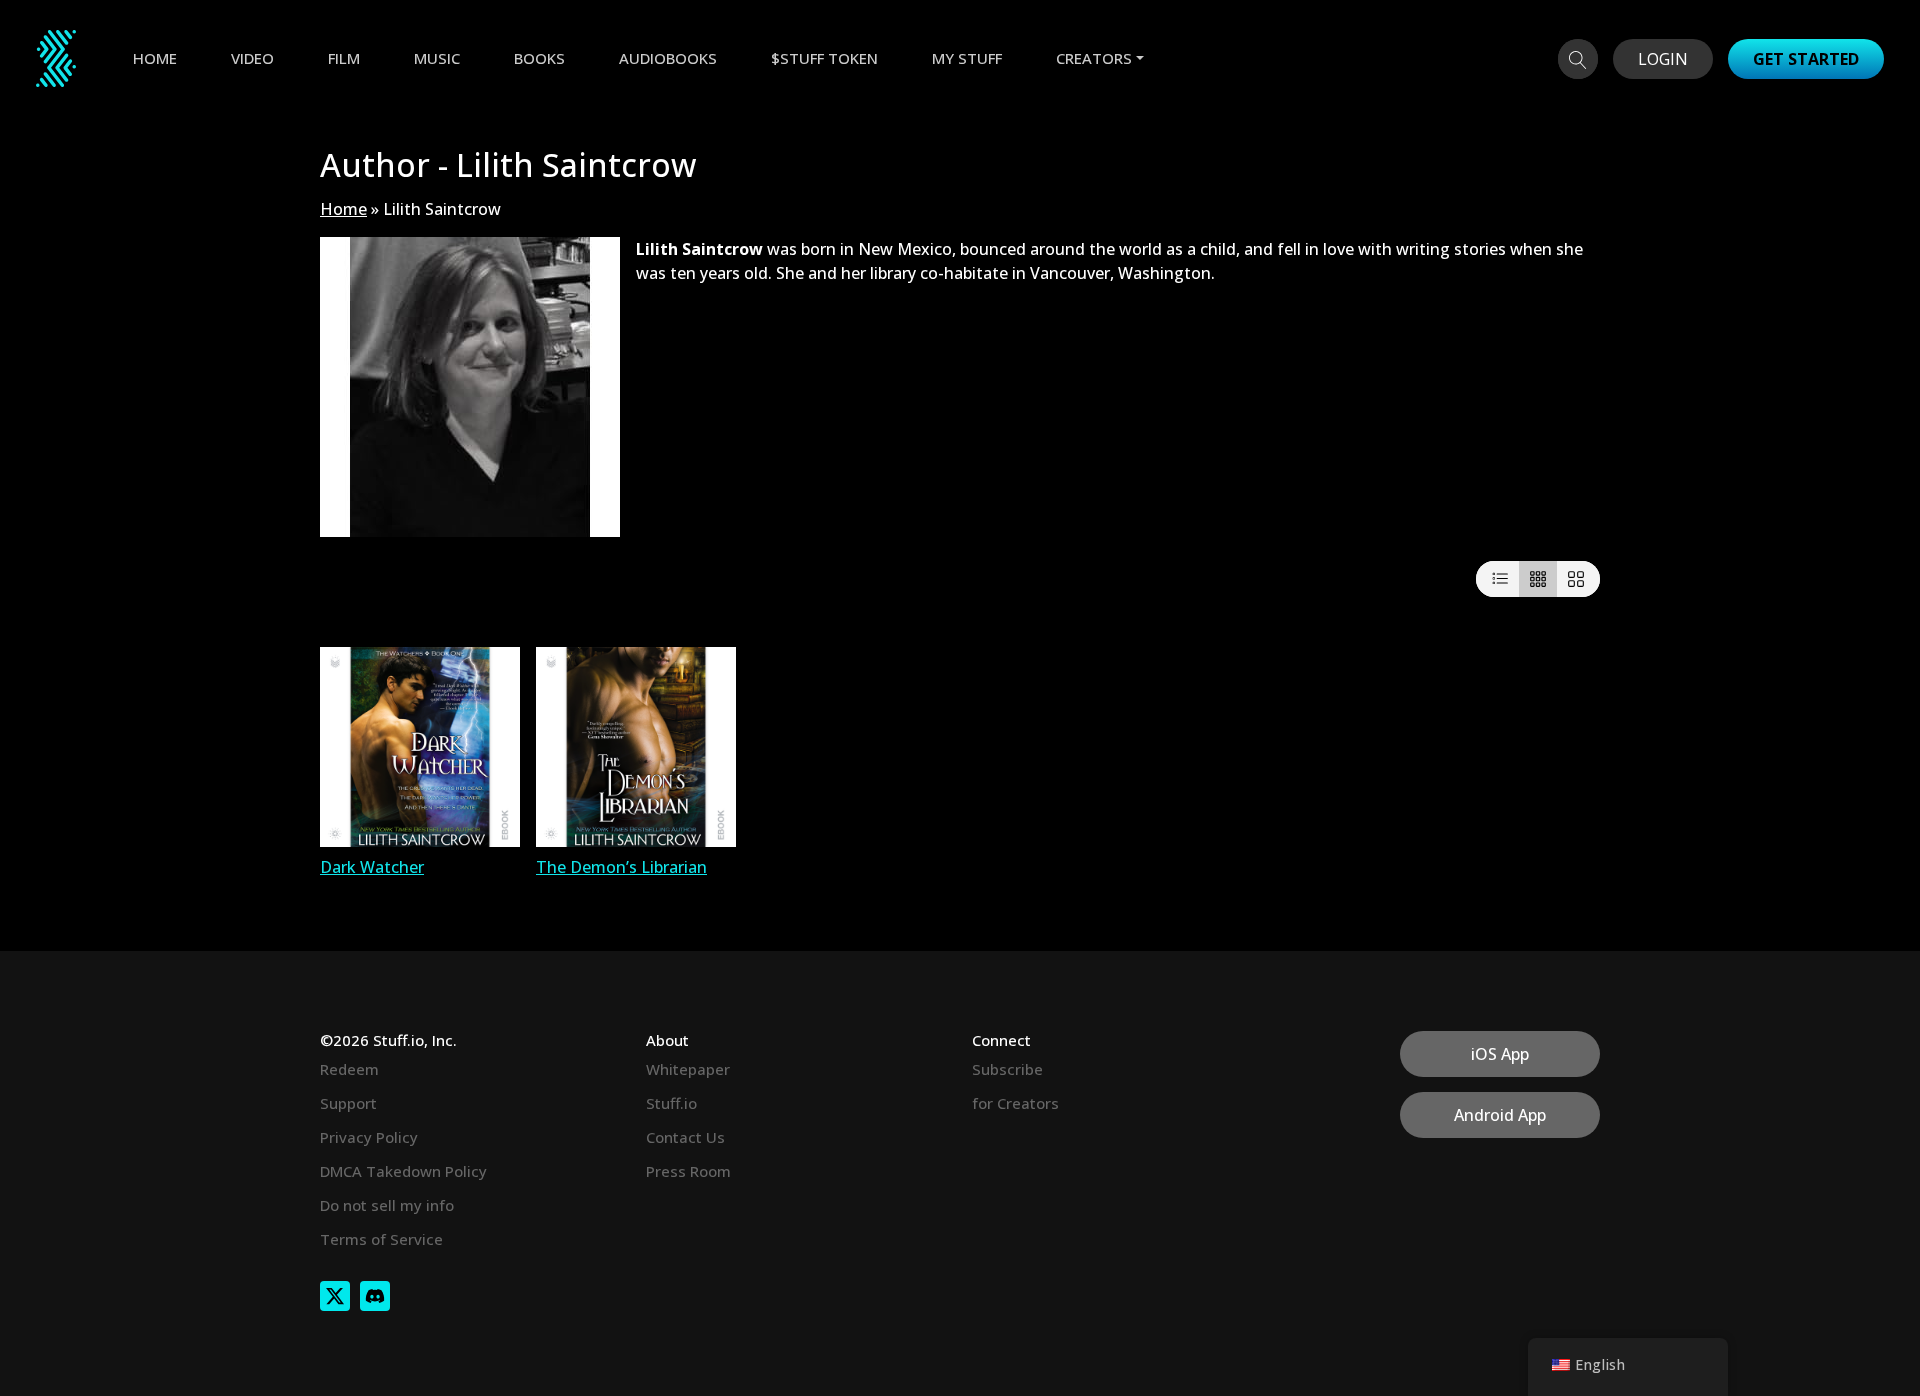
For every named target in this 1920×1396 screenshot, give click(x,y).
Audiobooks (668, 58)
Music (437, 58)
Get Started (1806, 59)
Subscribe (1007, 1069)
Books (539, 58)
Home (155, 58)
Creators (1094, 58)
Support (348, 1103)
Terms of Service (381, 1239)
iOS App (1500, 1054)
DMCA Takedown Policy (403, 1171)
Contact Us (685, 1137)
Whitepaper (688, 1069)
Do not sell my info (387, 1205)
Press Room (688, 1171)
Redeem (349, 1069)
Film (344, 58)
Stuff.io (671, 1103)
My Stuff (967, 58)
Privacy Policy (369, 1137)
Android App (1500, 1115)
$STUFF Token (824, 58)
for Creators (1015, 1103)
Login (1663, 59)
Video (252, 58)
